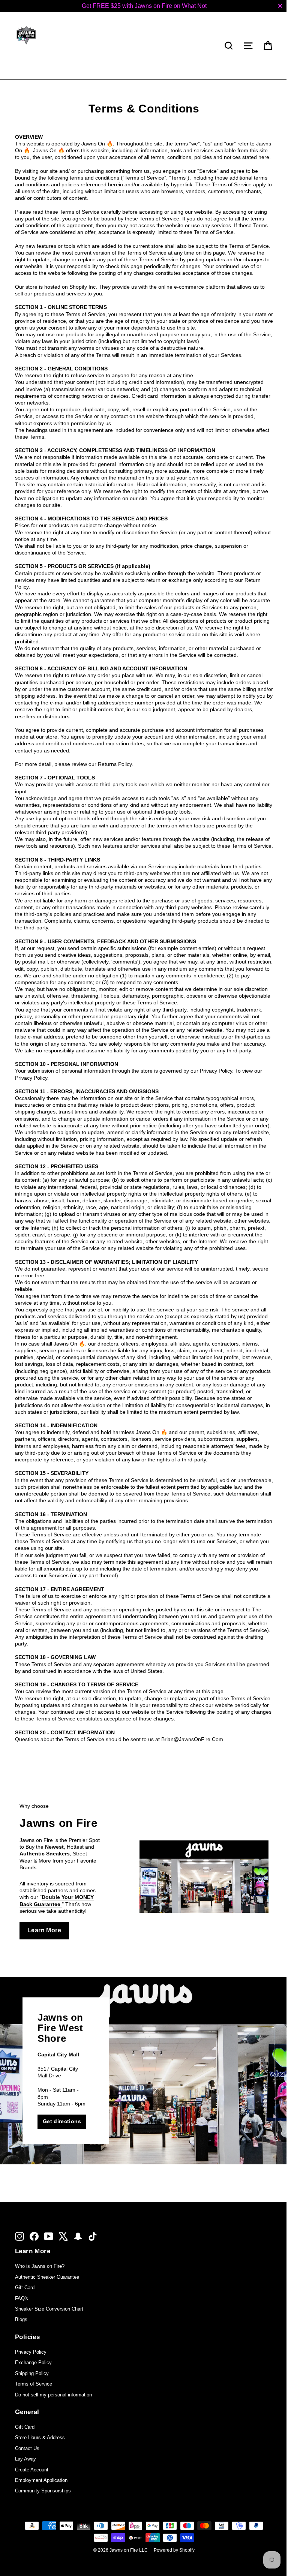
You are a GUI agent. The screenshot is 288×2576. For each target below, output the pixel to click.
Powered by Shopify (174, 2550)
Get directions (62, 2121)
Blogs (21, 2319)
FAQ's (22, 2298)
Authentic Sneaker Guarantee (47, 2277)
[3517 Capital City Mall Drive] (144, 2071)
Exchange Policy (33, 2362)
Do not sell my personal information (53, 2395)
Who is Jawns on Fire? (40, 2266)
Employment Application (41, 2480)
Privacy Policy (31, 2352)
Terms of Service (34, 2384)
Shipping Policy (32, 2373)
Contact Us (27, 2448)
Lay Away (25, 2459)
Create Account (32, 2470)
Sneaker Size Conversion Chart (49, 2309)
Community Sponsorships (43, 2491)
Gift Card (25, 2288)
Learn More (44, 1930)
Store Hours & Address (40, 2437)
